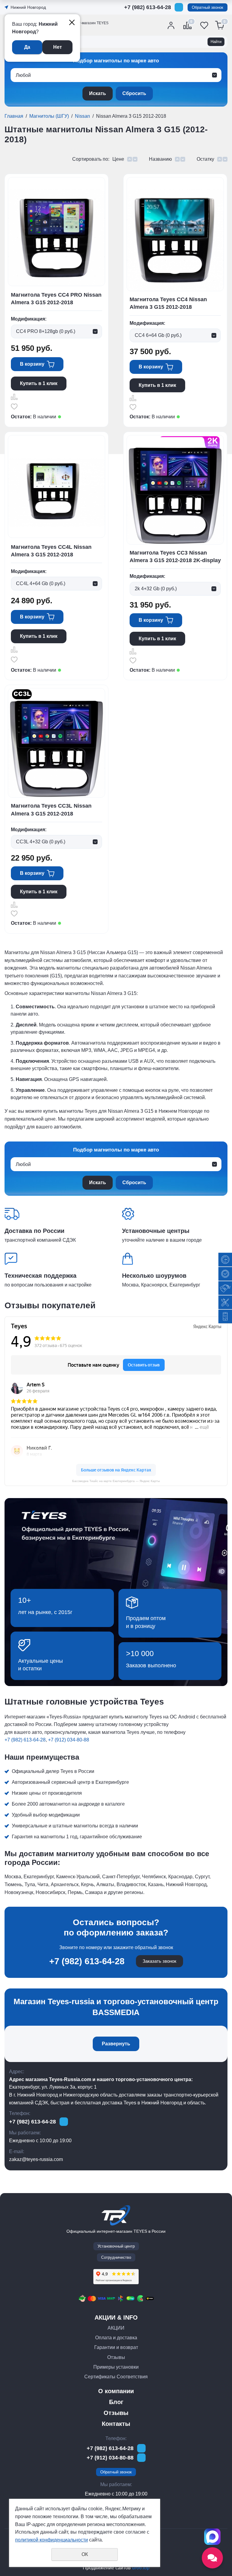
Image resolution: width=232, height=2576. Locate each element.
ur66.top (141, 2568)
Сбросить (134, 93)
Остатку (205, 159)
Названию (160, 159)
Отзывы (116, 2357)
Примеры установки (116, 2367)
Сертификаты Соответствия (116, 2377)
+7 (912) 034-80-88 (148, 17)
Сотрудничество (116, 2257)
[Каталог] (225, 1260)
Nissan (82, 116)
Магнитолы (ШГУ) (49, 116)
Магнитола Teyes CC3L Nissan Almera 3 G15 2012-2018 (51, 810)
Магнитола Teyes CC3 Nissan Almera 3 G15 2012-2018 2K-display (175, 557)
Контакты (116, 2424)
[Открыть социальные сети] (212, 2558)
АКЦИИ (116, 2328)
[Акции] (225, 1288)
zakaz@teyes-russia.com (36, 2159)
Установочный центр (116, 2246)
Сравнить (14, 397)
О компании (116, 2391)
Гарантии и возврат (116, 2347)
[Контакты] (225, 1317)
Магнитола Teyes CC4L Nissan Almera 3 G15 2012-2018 (51, 551)
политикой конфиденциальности (52, 2540)
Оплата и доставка (116, 2338)
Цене (118, 159)
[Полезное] (225, 1274)
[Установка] (225, 1302)
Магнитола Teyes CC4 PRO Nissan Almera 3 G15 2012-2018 (56, 299)
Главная (14, 116)
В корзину (32, 364)
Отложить (14, 407)
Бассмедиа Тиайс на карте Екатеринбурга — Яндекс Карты (116, 1481)
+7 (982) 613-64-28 (148, 7)
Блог (116, 2402)
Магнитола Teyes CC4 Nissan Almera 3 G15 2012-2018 (168, 303)
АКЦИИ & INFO (116, 2317)
